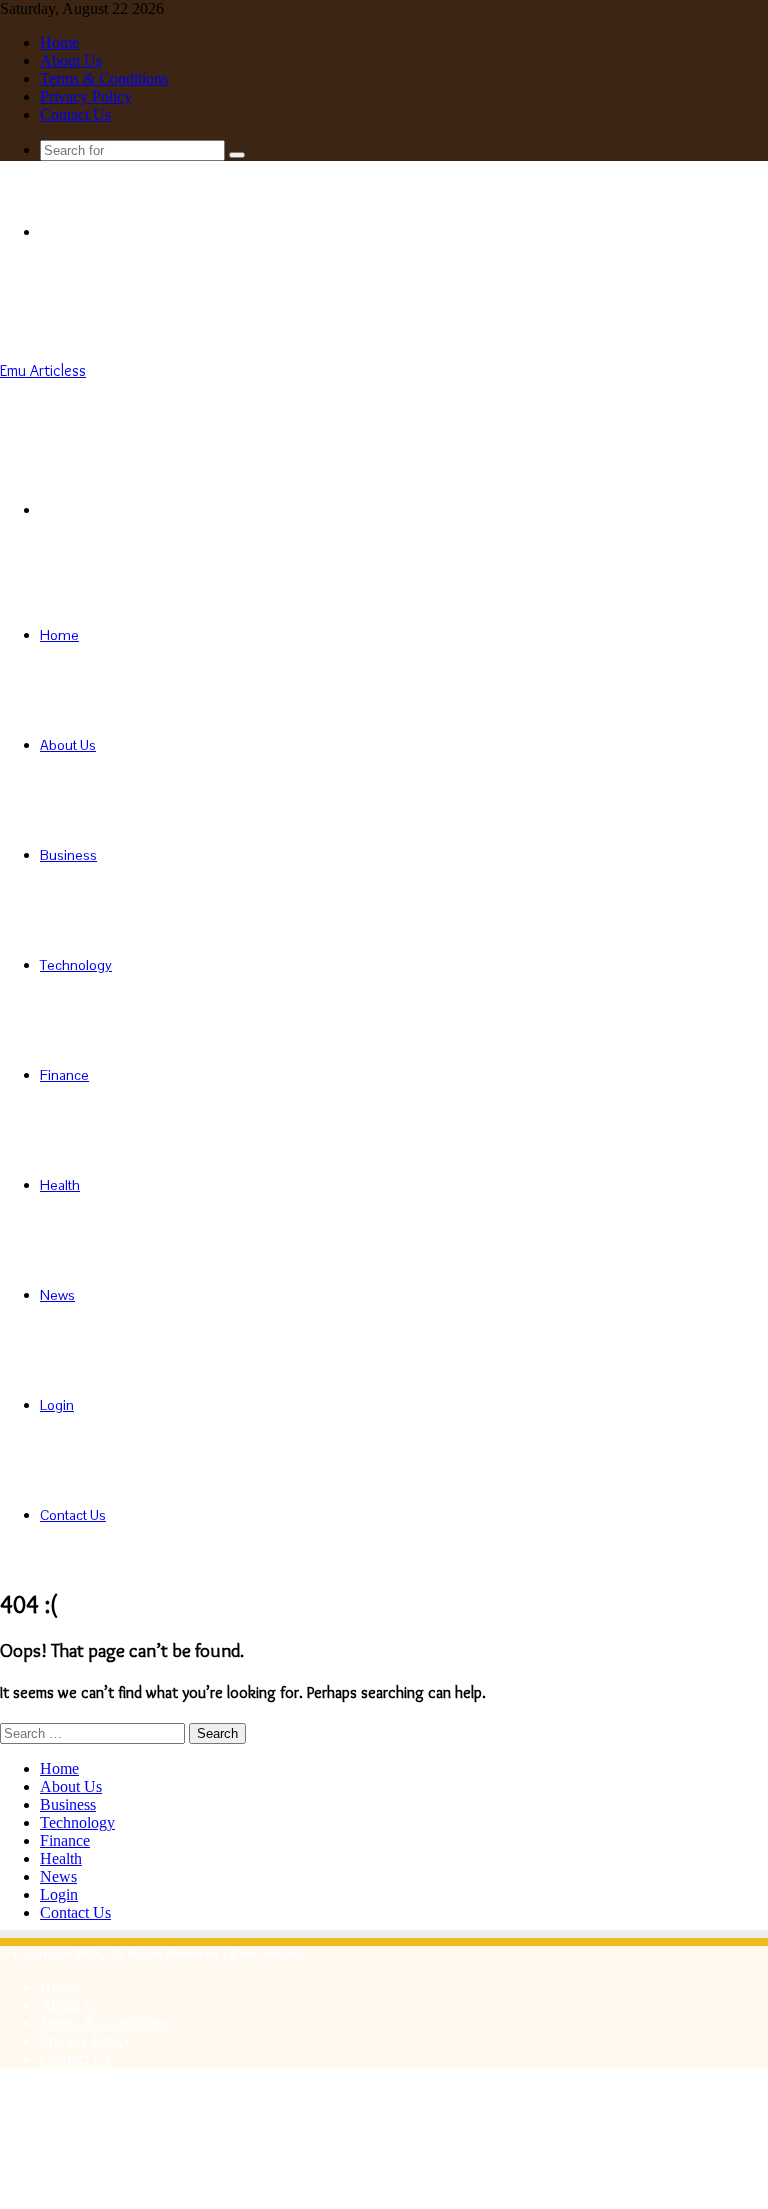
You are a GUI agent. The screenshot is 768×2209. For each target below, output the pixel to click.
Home (59, 42)
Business (68, 855)
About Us (71, 60)
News (57, 1295)
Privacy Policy (86, 96)
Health (60, 1185)
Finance (64, 1075)
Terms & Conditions (104, 78)
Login (57, 1405)
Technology (76, 965)
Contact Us (75, 114)
